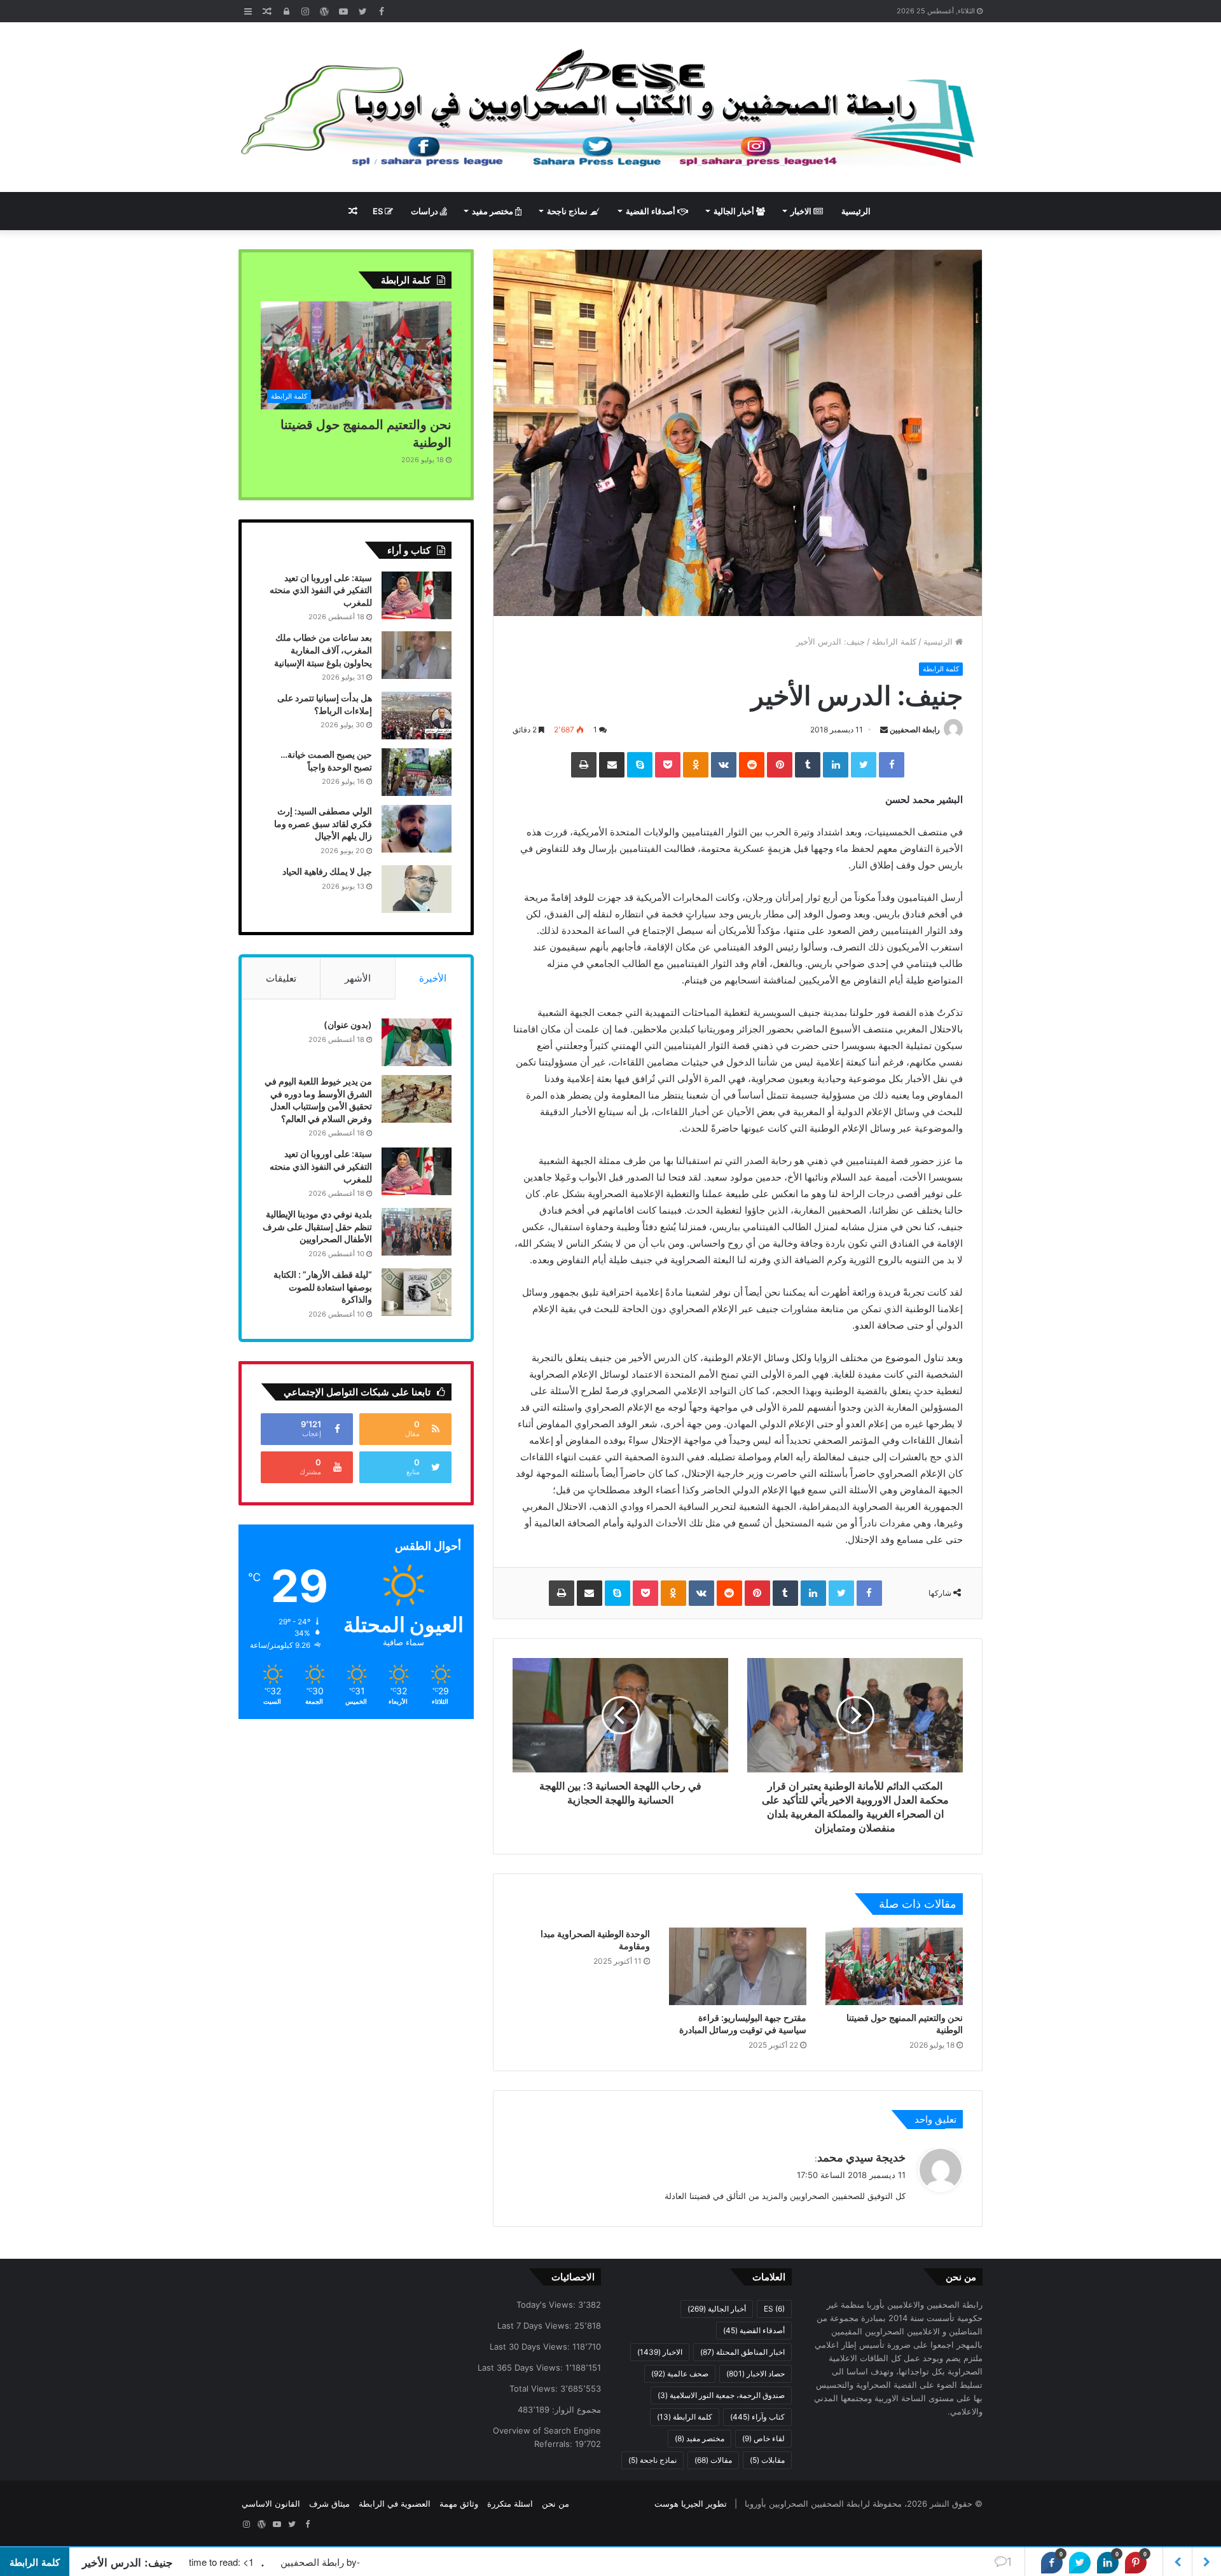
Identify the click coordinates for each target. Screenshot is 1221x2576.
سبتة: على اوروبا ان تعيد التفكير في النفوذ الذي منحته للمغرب (321, 590)
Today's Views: (547, 2305)
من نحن (555, 2504)
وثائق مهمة (459, 2504)
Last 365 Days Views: (521, 2367)
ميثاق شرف (329, 2504)
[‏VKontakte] (724, 765)
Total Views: (535, 2388)
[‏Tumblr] (808, 765)
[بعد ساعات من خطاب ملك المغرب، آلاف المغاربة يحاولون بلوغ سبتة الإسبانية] (417, 655)
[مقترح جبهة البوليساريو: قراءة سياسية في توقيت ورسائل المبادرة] (738, 1966)
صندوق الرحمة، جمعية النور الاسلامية (721, 2395)
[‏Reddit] (752, 765)
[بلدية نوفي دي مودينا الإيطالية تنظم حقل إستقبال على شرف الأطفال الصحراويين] (417, 1232)
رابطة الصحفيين (915, 730)
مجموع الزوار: (575, 2409)
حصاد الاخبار (755, 2374)
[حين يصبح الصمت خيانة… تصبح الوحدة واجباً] (417, 772)
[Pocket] (668, 765)
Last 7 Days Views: (536, 2326)
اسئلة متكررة (510, 2504)
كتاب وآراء (757, 2417)
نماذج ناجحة (568, 211)
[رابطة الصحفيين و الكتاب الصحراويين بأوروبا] (610, 107)
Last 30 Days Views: (531, 2346)
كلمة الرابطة (894, 641)
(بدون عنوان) (348, 1024)
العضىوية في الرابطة (395, 2504)
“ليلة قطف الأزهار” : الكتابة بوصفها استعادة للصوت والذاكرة (323, 1287)
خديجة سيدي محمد (861, 2157)
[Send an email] (884, 730)
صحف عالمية (680, 2374)
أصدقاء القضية (652, 211)
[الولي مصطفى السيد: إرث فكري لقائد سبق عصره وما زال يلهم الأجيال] (417, 829)
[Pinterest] (780, 765)
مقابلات (767, 2460)
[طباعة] (584, 765)
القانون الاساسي (271, 2504)
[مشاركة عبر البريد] (612, 765)
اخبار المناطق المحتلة (742, 2352)
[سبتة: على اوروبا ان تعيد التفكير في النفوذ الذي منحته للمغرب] (417, 595)
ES (379, 211)
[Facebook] (892, 765)
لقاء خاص (763, 2438)
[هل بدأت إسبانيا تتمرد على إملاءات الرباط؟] (417, 716)
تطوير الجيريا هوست (691, 2504)
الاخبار (802, 211)
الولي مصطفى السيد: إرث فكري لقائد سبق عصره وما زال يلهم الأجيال (323, 823)
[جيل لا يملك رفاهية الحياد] (417, 889)
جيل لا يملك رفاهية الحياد (327, 871)
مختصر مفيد (493, 211)
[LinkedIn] (836, 765)
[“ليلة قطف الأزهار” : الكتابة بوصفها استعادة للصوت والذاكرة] (417, 1292)
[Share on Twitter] (1080, 2563)
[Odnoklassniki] (696, 765)
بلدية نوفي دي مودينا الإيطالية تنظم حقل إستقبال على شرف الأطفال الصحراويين (317, 1226)
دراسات (425, 211)
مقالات (713, 2460)
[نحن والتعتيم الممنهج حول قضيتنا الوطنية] (894, 1966)
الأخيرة (433, 978)
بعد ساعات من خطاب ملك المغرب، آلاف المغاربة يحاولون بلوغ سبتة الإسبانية (323, 650)
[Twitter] (864, 765)
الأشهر (358, 978)
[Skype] (640, 765)
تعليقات (281, 978)
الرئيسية (856, 211)
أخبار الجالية (735, 211)
